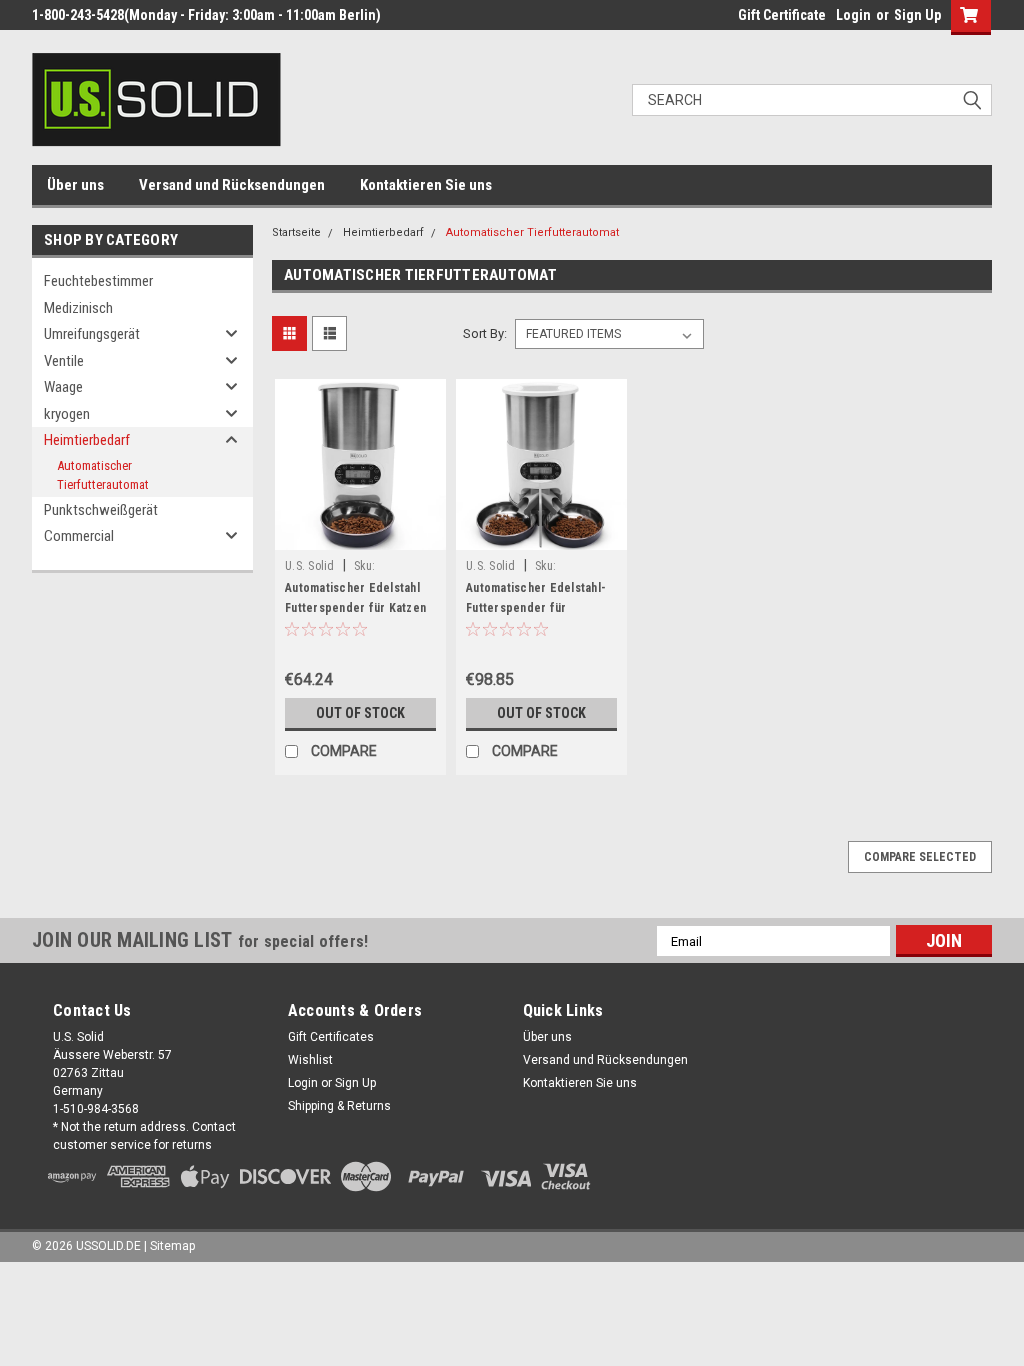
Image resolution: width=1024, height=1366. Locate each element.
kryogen (67, 414)
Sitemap (172, 1246)
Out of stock (360, 713)
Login (853, 15)
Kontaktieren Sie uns (426, 185)
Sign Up (917, 15)
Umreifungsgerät (92, 334)
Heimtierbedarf (87, 440)
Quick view (361, 535)
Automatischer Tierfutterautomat (103, 475)
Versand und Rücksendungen (232, 185)
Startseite (296, 232)
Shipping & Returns (339, 1106)
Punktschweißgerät (101, 510)
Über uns (75, 185)
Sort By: (485, 333)
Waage (63, 387)
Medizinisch (78, 308)
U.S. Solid (310, 566)
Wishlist (310, 1060)
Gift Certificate (782, 15)
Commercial (79, 536)
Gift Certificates (331, 1037)
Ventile (64, 361)
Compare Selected (920, 857)
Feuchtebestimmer (98, 281)
